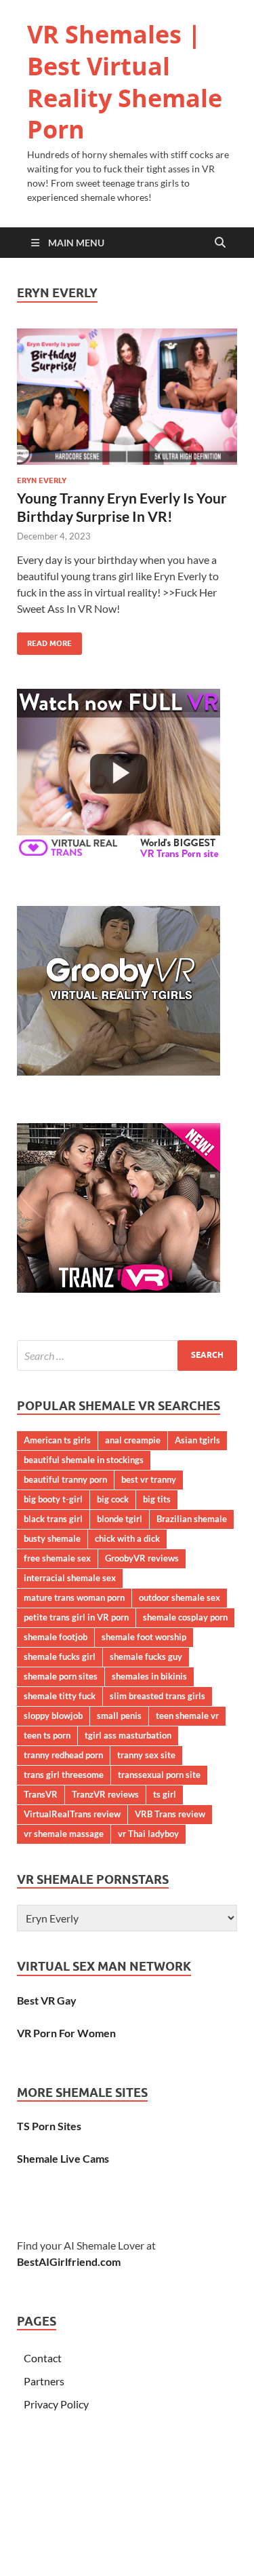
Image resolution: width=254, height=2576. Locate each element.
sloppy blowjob (53, 1716)
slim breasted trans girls (157, 1696)
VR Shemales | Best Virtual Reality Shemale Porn (125, 82)
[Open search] (220, 243)
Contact (43, 2358)
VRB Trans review (170, 1814)
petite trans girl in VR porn (76, 1617)
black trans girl (53, 1519)
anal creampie (133, 1440)
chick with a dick (127, 1538)
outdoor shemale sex (179, 1597)
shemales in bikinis (149, 1676)
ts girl (165, 1794)
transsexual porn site (159, 1775)
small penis (119, 1716)
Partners (44, 2381)
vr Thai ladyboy (148, 1834)
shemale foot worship (144, 1637)
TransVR (41, 1794)
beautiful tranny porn (65, 1479)
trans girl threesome (64, 1775)
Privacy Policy (56, 2404)
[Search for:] (127, 1356)
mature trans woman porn (74, 1597)
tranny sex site (146, 1755)
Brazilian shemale (192, 1519)
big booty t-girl (53, 1499)
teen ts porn (47, 1735)
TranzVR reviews (105, 1794)
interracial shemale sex (70, 1578)
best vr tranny (149, 1479)
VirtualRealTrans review (72, 1814)
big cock (113, 1499)
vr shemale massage (64, 1834)
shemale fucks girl (60, 1656)
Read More (44, 640)
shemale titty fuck (60, 1696)
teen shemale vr (187, 1716)
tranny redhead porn (63, 1755)
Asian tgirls (197, 1440)
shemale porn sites (61, 1676)
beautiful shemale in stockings (84, 1460)
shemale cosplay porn (185, 1617)
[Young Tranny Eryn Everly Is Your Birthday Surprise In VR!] (127, 397)
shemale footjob (56, 1637)
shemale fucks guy (146, 1656)
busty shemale (52, 1538)
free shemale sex (57, 1558)
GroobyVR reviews (142, 1558)
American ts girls (57, 1440)
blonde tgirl (120, 1519)
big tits (157, 1499)
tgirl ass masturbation (128, 1735)
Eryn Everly (42, 480)
